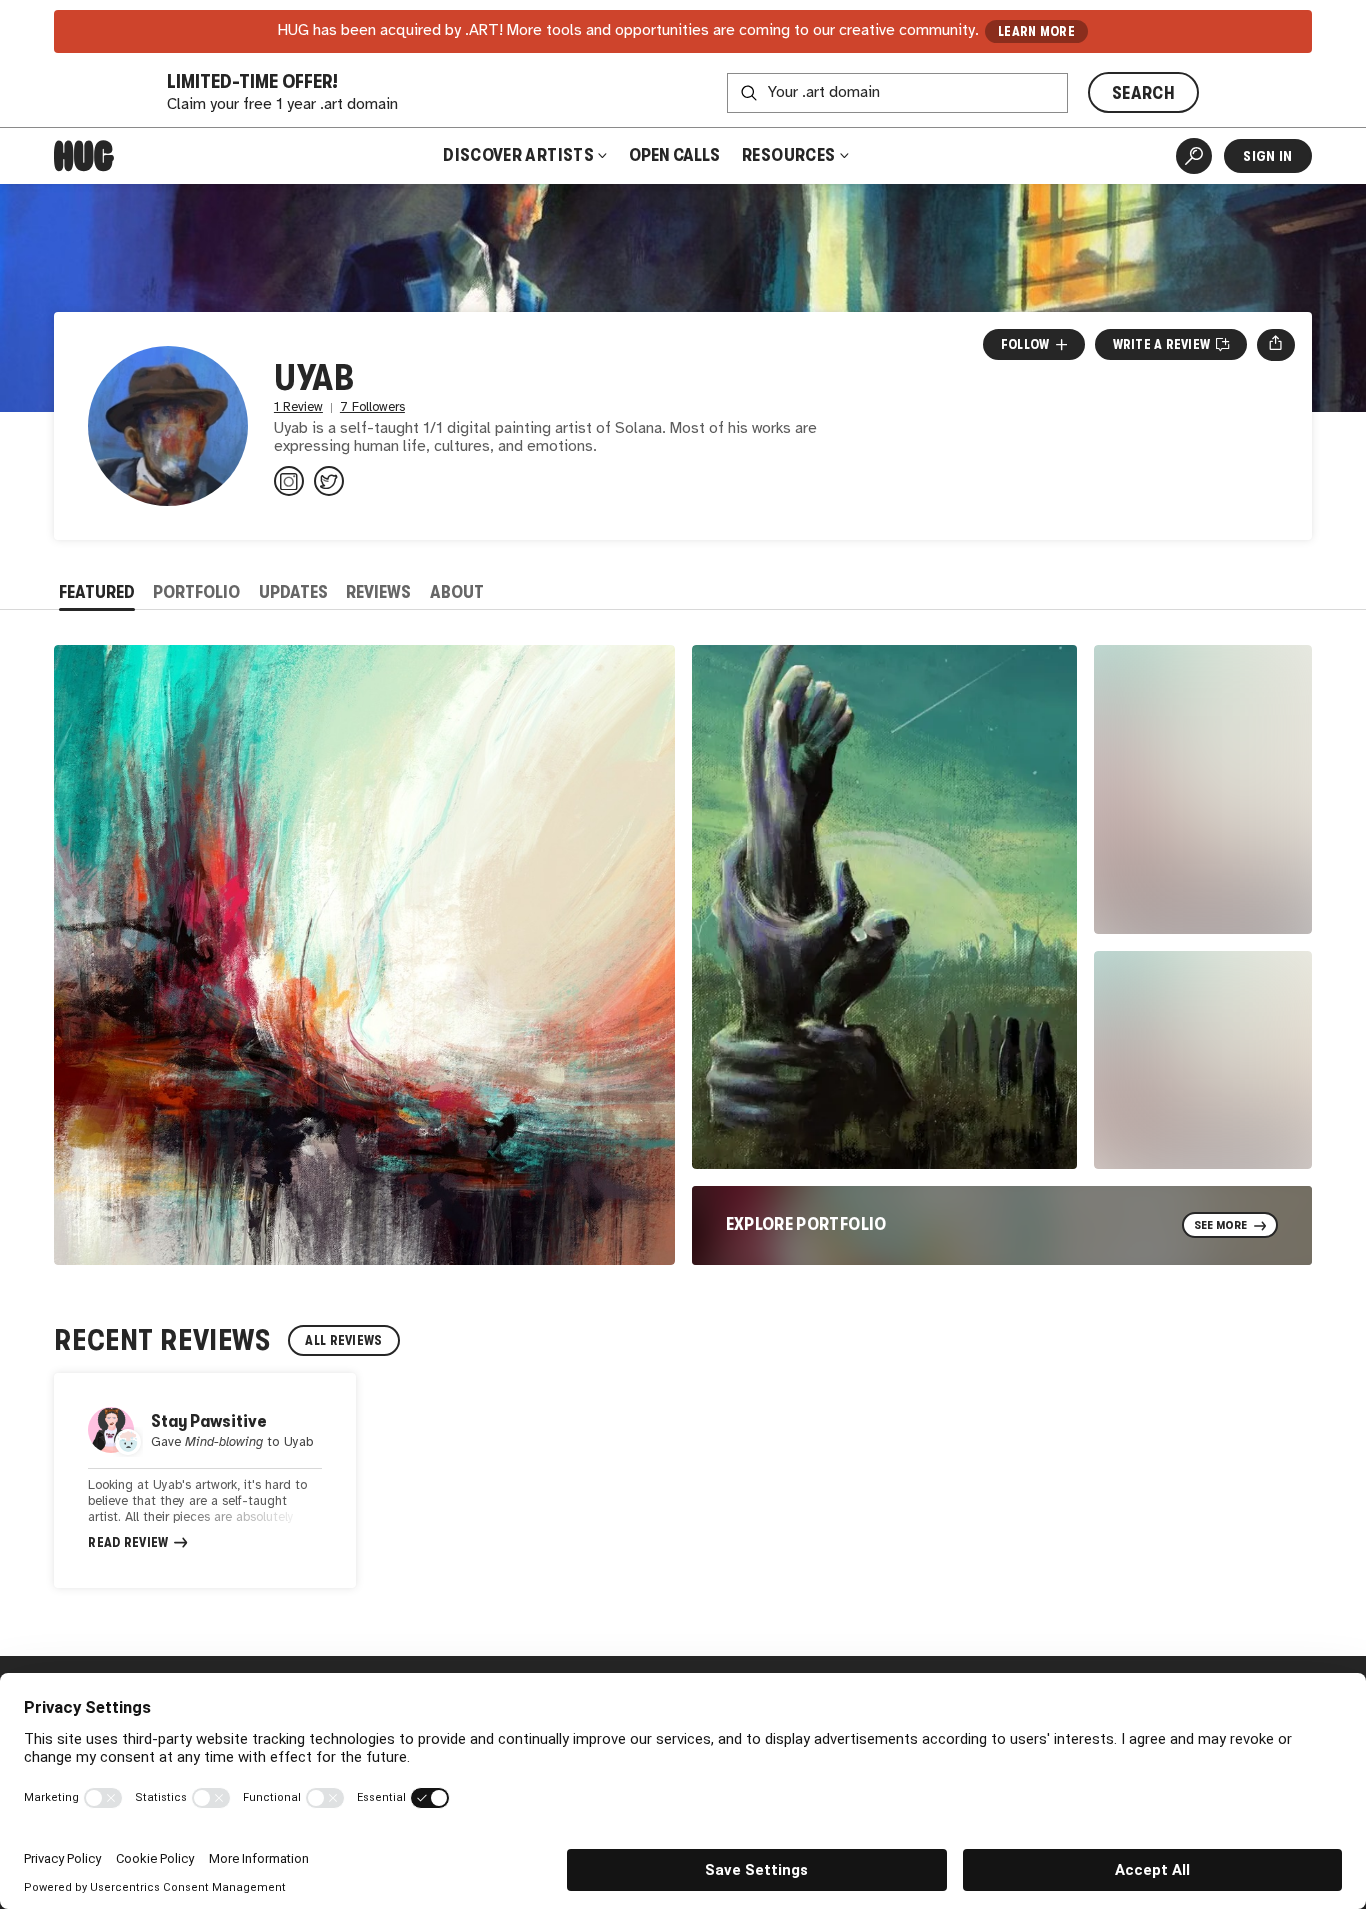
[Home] (84, 156)
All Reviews (343, 1340)
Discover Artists (518, 155)
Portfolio (196, 592)
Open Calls (674, 155)
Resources (790, 155)
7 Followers (372, 407)
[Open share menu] (1275, 345)
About (457, 592)
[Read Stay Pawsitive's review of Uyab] (205, 1480)
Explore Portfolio (806, 1224)
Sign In (1267, 156)
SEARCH (1143, 93)
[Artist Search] (1194, 156)
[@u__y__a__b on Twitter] (329, 481)
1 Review (298, 407)
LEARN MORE (1036, 31)
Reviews (378, 592)
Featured (97, 592)
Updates (293, 592)
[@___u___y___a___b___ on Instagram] (289, 481)
